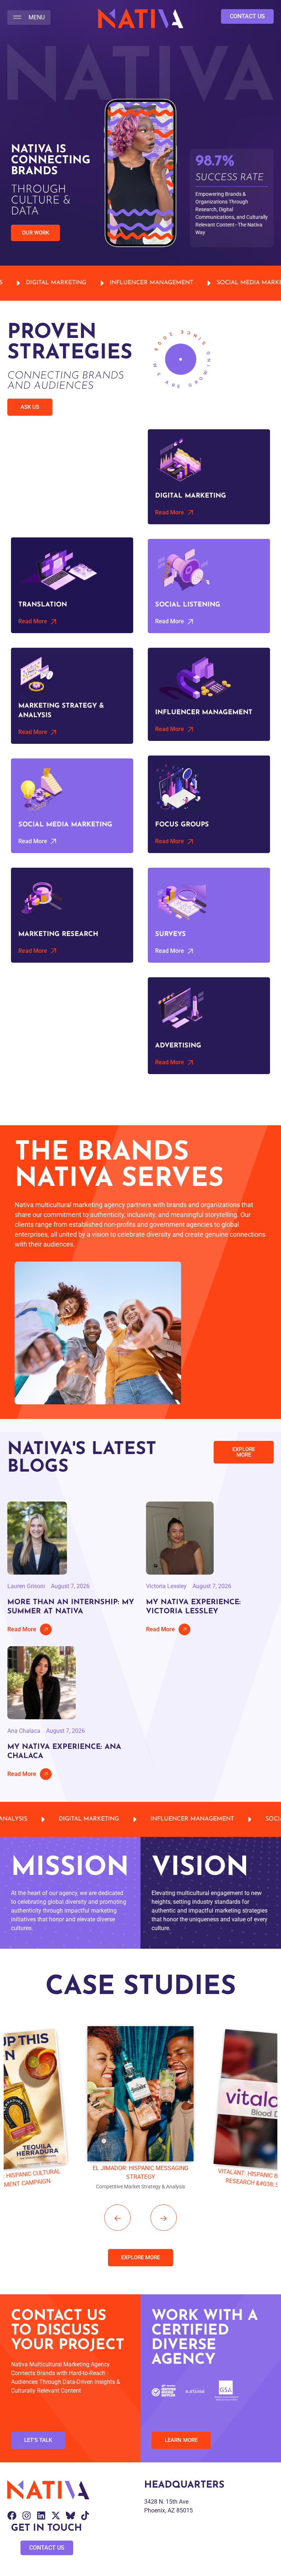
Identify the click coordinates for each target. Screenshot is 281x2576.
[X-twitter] (56, 2516)
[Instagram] (27, 2516)
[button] (29, 18)
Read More (22, 1629)
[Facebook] (12, 2516)
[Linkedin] (41, 2516)
